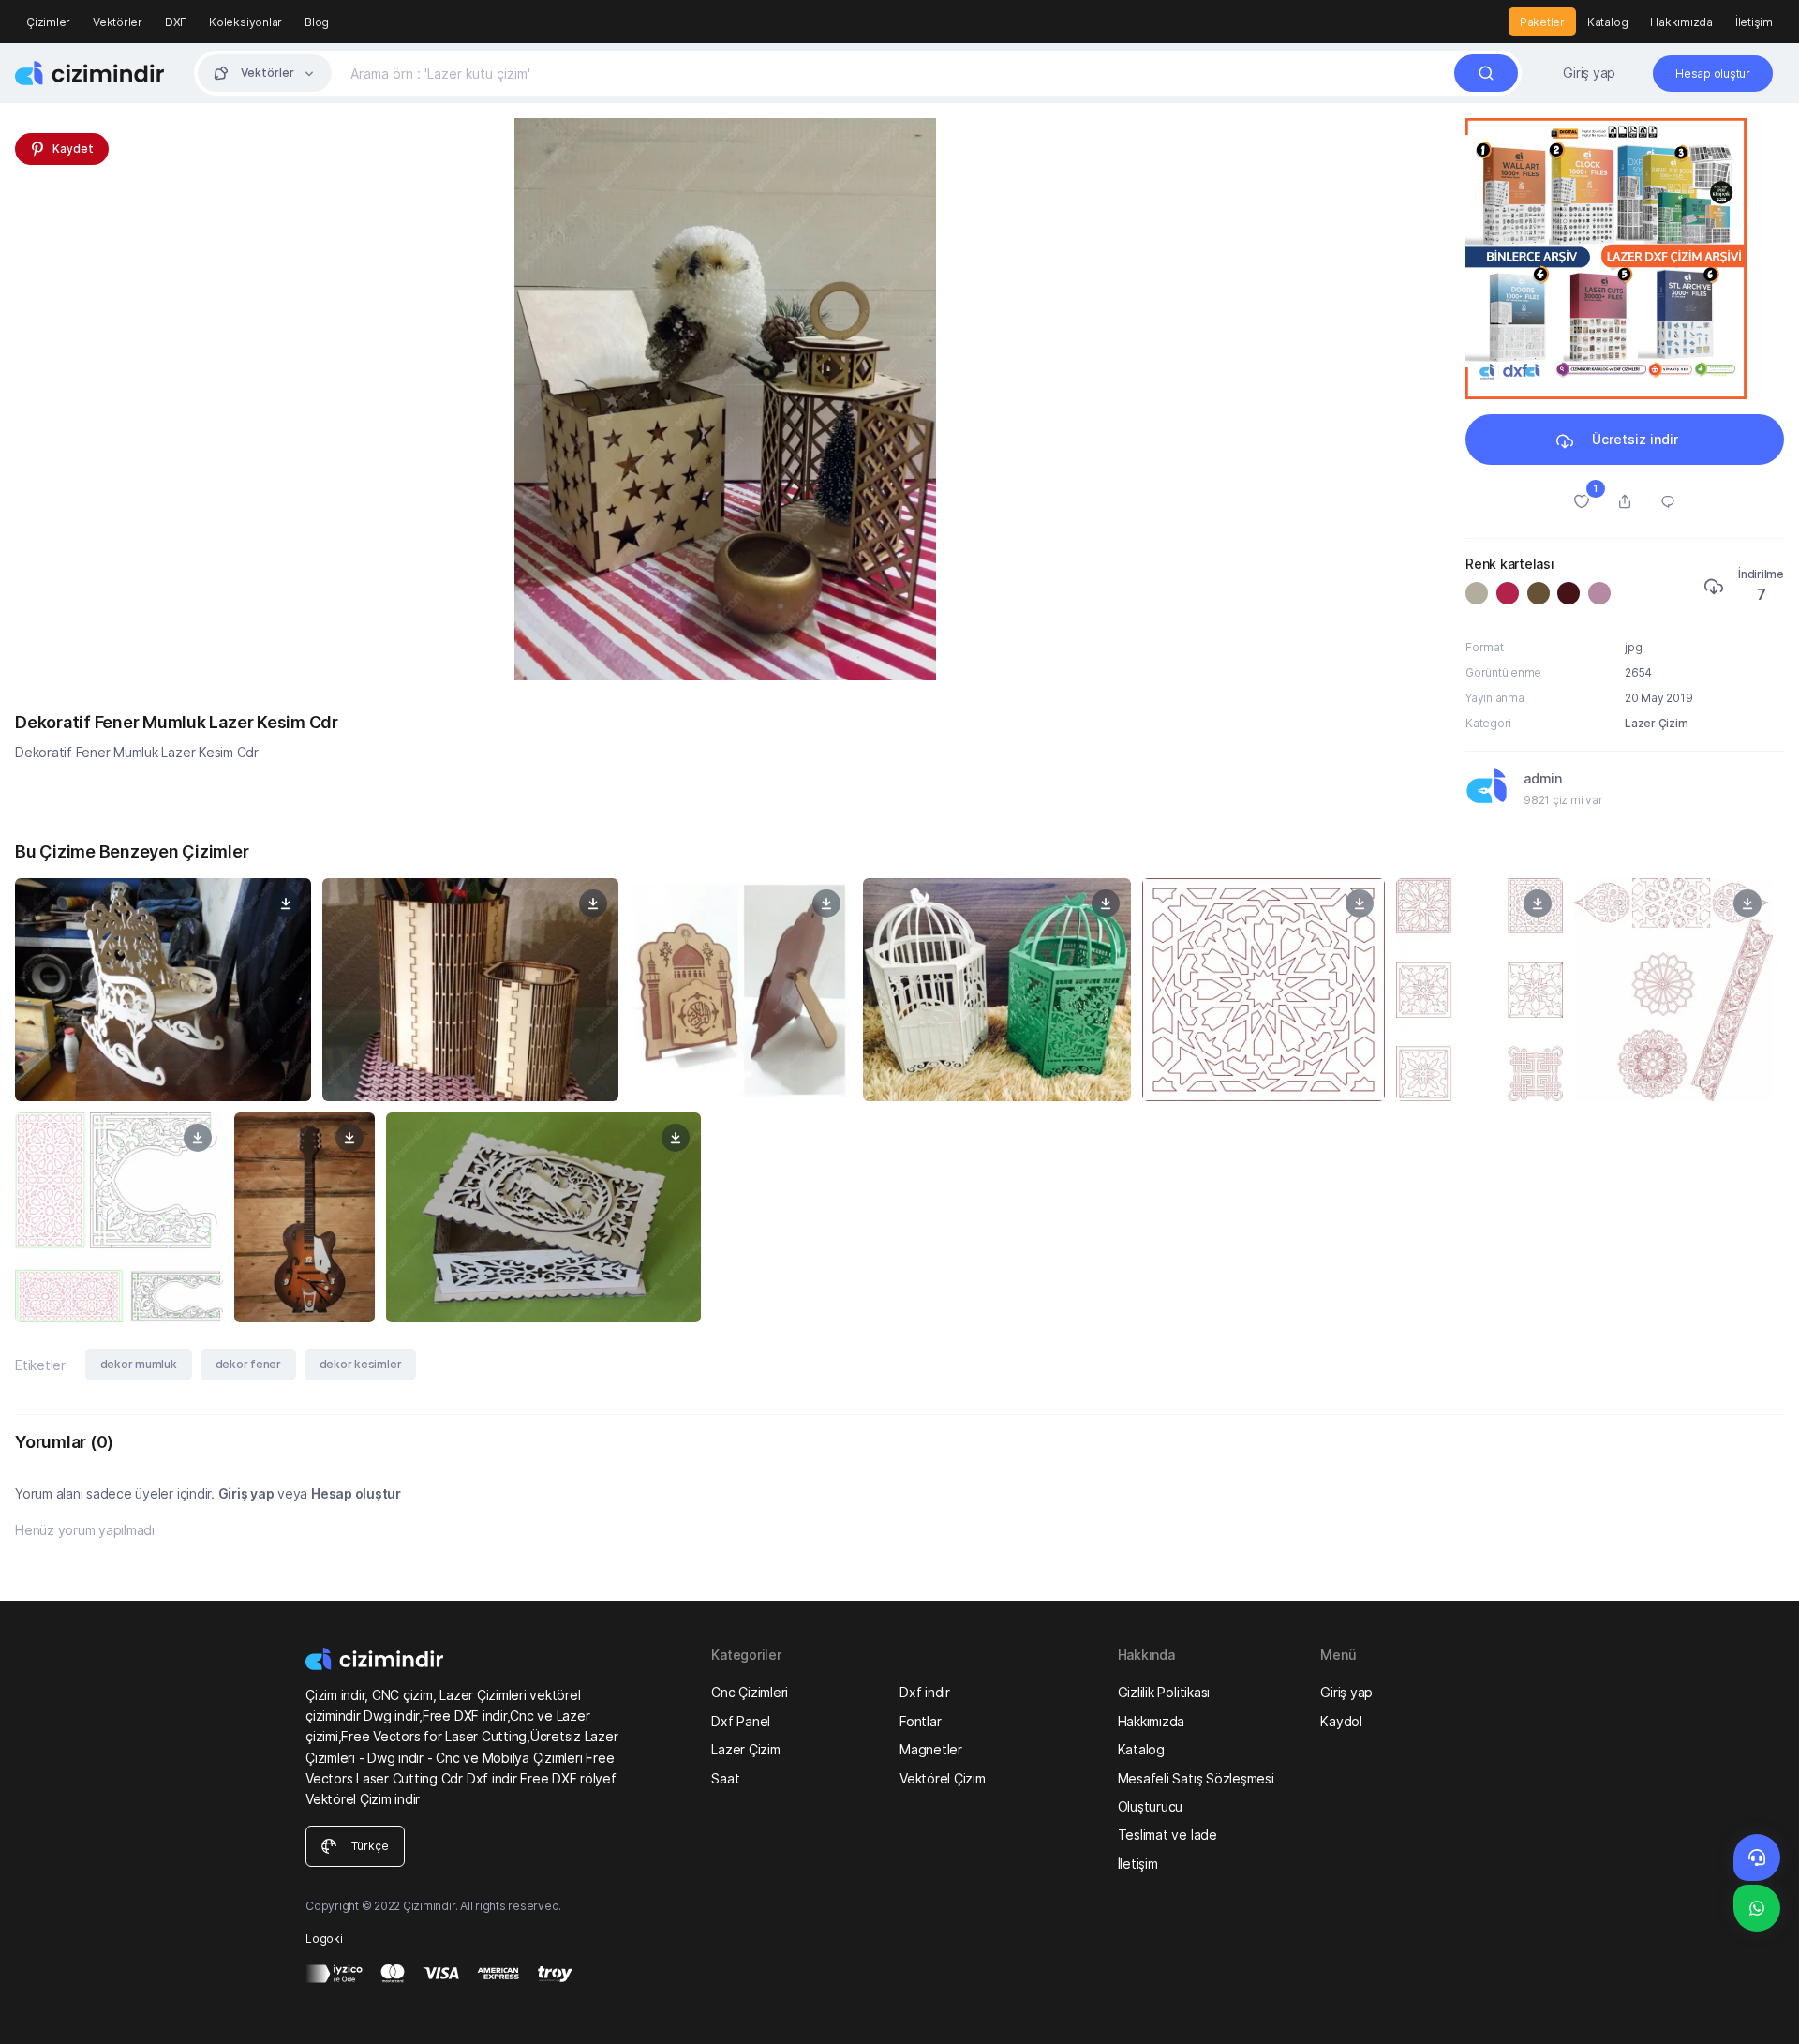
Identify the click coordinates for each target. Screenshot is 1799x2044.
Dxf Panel (741, 1721)
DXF (176, 22)
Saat (725, 1778)
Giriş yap (1589, 73)
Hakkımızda (1681, 22)
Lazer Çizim (1656, 723)
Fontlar (920, 1721)
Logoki (324, 1939)
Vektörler (118, 22)
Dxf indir (925, 1692)
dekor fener (248, 1364)
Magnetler (931, 1749)
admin (1543, 778)
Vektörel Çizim (943, 1778)
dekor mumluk (139, 1364)
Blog (317, 22)
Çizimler (48, 22)
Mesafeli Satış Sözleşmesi (1196, 1778)
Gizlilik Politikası (1164, 1692)
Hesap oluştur (356, 1493)
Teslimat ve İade (1167, 1835)
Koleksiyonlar (245, 22)
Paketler (1542, 22)
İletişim (1754, 22)
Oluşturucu (1151, 1806)
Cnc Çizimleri (750, 1692)
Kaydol (1341, 1721)
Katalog (1607, 22)
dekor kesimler (361, 1364)
